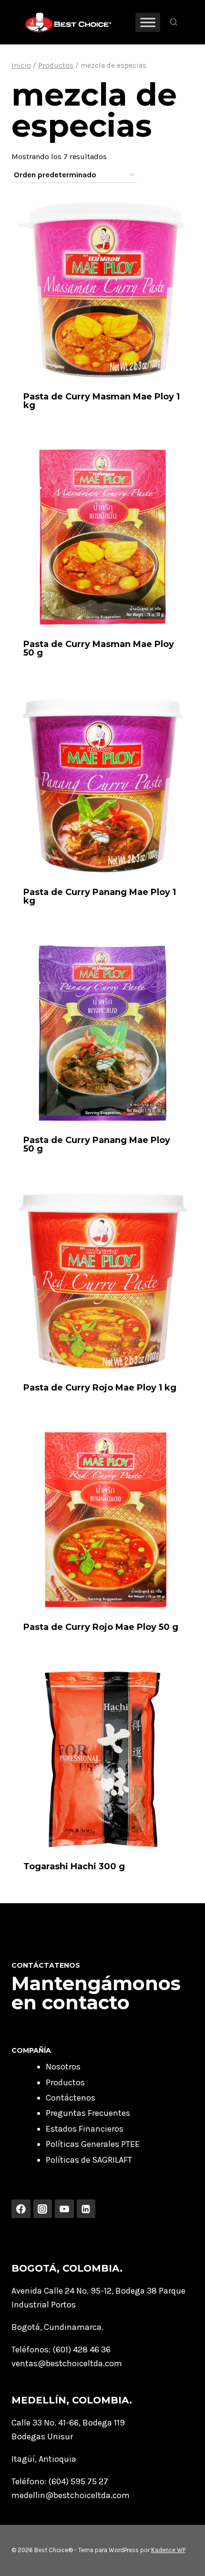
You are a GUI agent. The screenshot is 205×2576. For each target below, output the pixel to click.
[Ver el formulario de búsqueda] (174, 22)
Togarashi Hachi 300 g (74, 1866)
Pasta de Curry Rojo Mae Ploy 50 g (101, 1627)
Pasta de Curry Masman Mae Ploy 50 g (99, 648)
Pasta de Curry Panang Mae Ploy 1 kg (100, 896)
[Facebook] (21, 2209)
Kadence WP (168, 2550)
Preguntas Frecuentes (88, 2113)
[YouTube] (64, 2209)
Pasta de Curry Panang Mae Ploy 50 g (97, 1144)
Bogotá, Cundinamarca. (57, 2327)
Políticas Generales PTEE (93, 2144)
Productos (65, 2082)
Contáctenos (71, 2098)
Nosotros (63, 2067)
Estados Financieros (85, 2129)
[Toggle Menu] (148, 22)
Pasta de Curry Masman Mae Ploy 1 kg (102, 401)
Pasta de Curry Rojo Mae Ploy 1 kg (100, 1388)
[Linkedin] (86, 2209)
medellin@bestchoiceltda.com (71, 2495)
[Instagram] (43, 2209)
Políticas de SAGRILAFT (89, 2160)
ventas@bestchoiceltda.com (67, 2363)
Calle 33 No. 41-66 (45, 2423)
